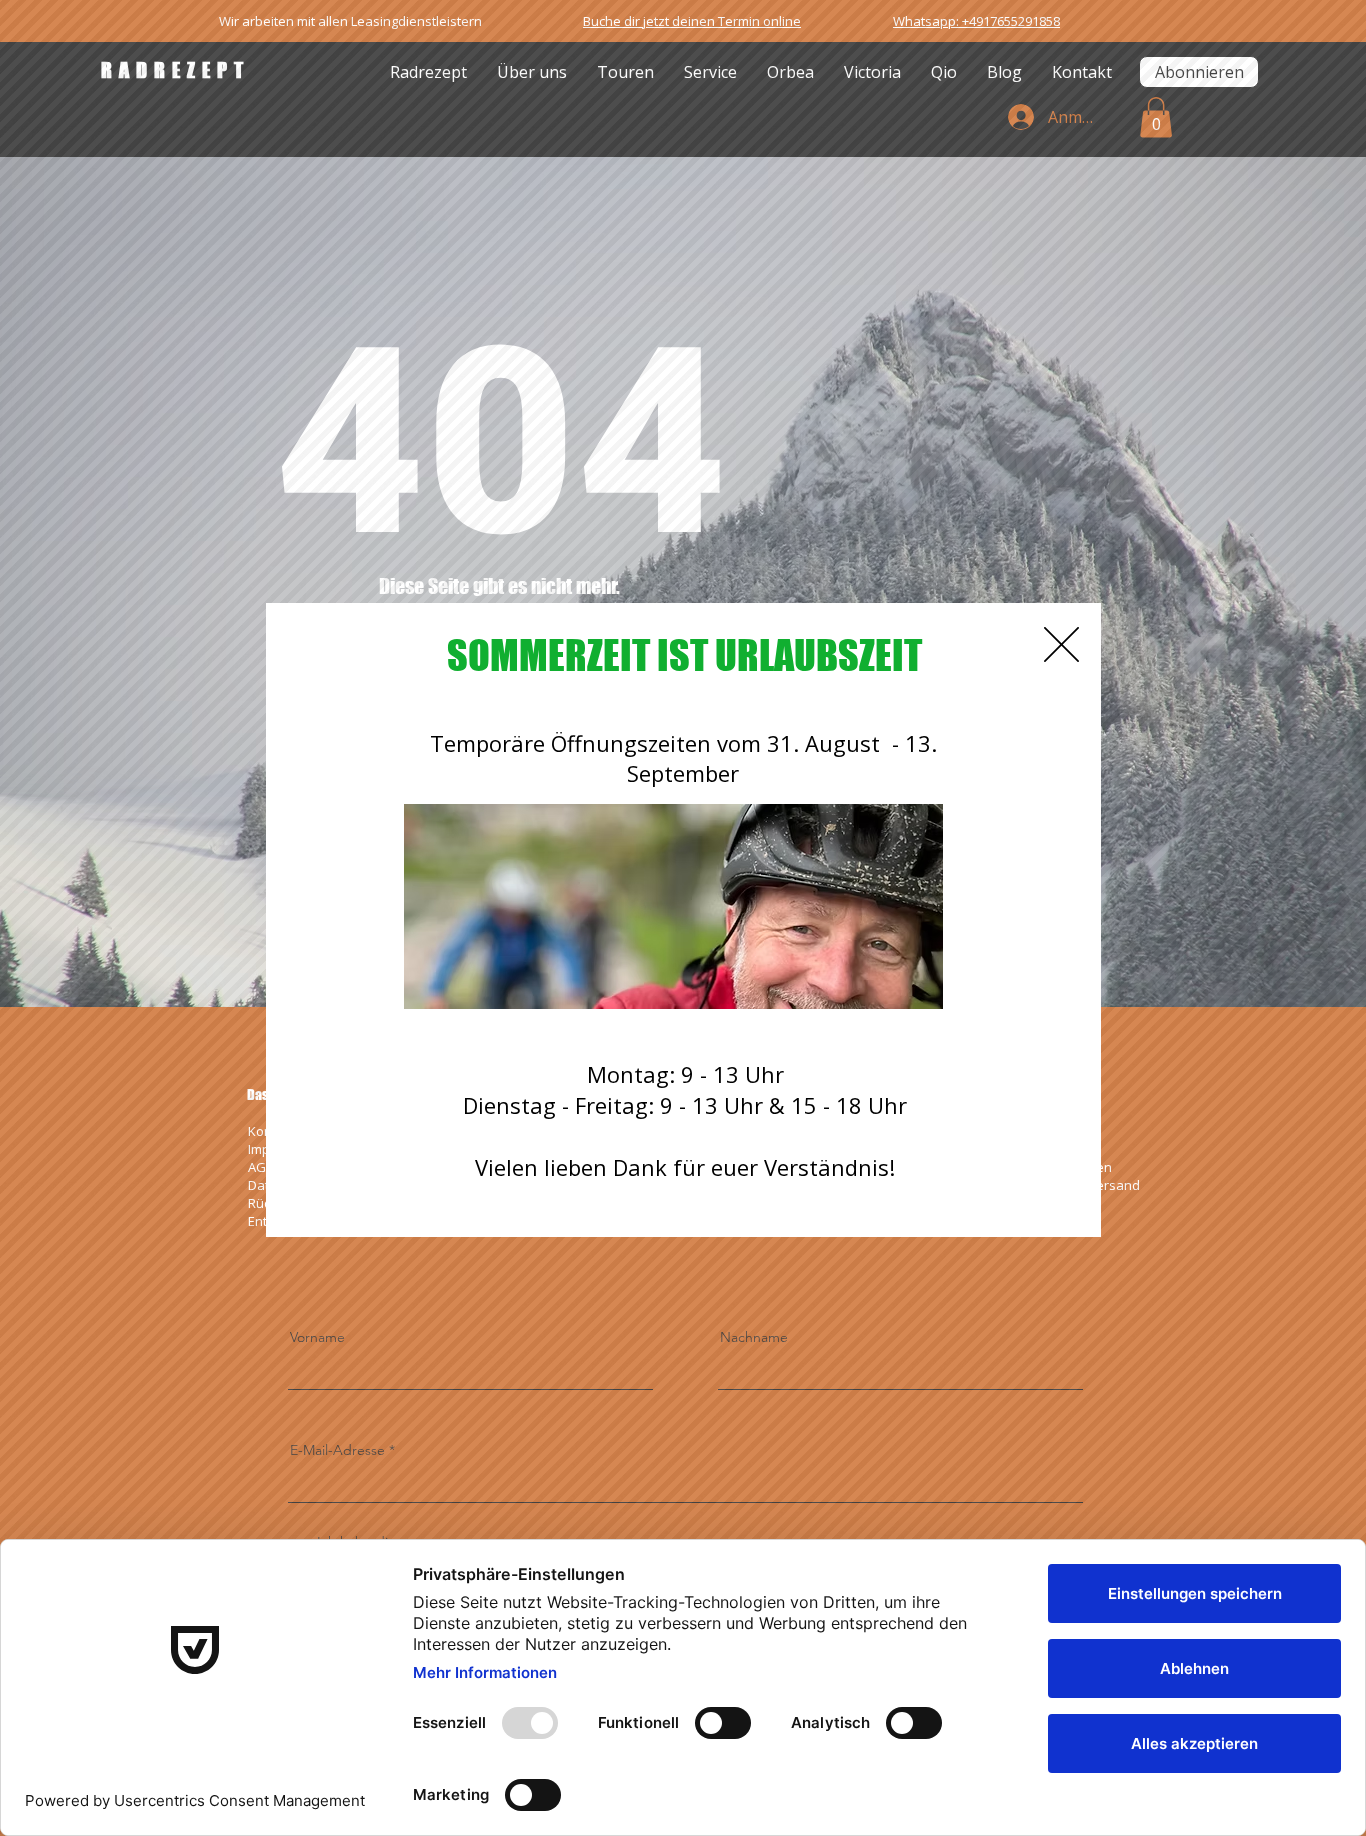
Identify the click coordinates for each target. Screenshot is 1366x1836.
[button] (1061, 644)
